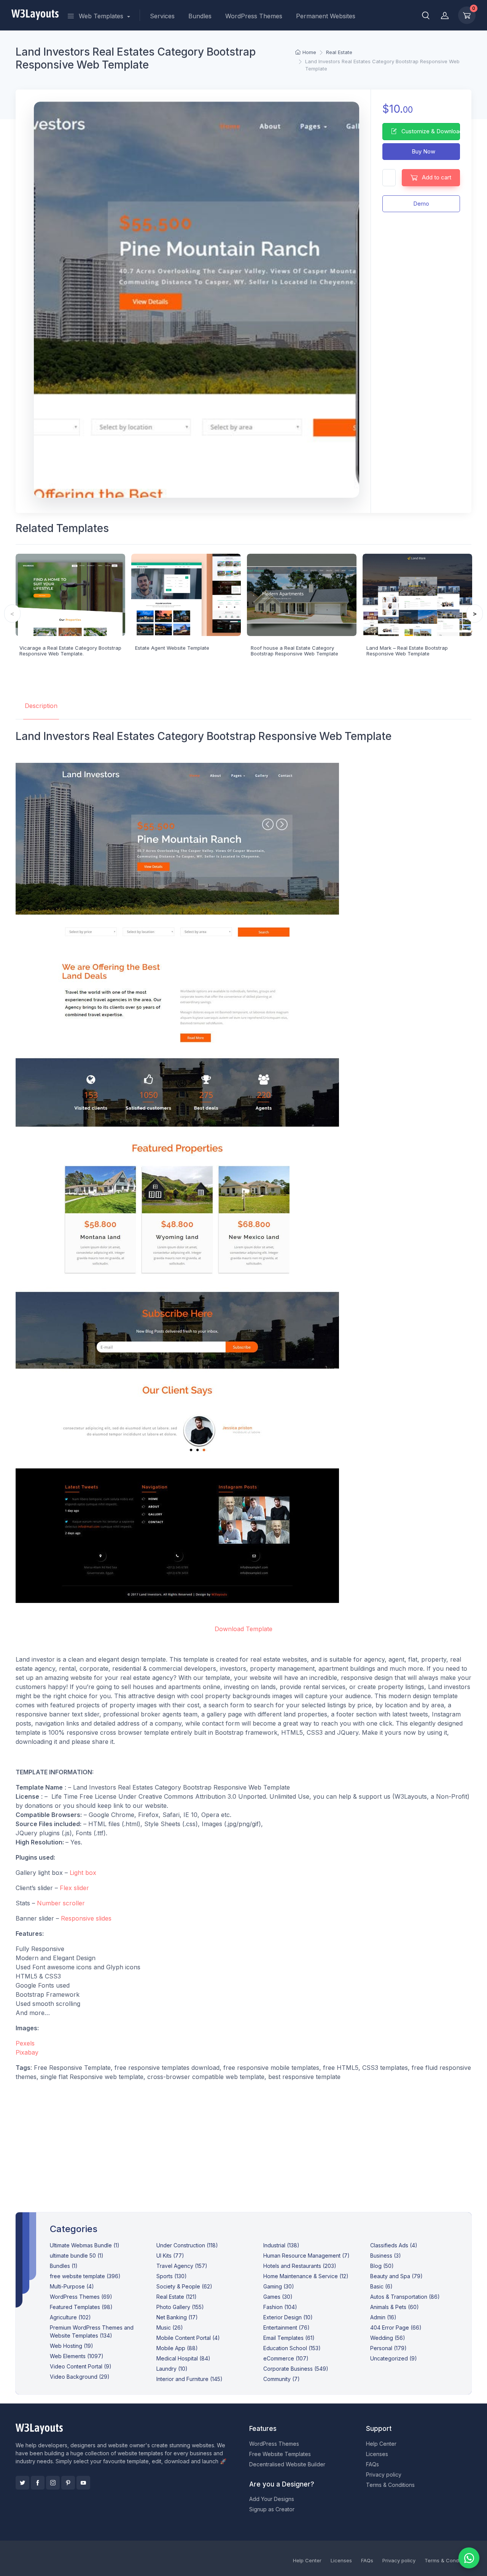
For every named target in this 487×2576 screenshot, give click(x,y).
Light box (83, 1873)
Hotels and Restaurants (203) (300, 2266)
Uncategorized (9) (394, 2358)
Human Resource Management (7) (306, 2256)
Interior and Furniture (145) (189, 2379)
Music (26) (170, 2328)
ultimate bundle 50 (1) (77, 2256)
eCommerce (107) (286, 2358)
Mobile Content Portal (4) (188, 2338)
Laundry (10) (172, 2369)
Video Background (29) (80, 2377)
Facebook (38, 2483)
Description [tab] (41, 706)
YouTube (83, 2483)
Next (475, 614)
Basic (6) (381, 2286)
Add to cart (436, 177)
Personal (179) (388, 2348)
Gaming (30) (279, 2286)
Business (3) (386, 2256)
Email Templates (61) (289, 2338)
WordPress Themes (254, 16)
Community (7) (282, 2379)
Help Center (381, 2444)
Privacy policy (384, 2475)
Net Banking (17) (177, 2317)
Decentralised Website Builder (287, 2464)
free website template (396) (85, 2276)
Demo (421, 204)
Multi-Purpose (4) (72, 2286)
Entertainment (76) (286, 2328)
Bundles (200, 16)
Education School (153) (292, 2348)
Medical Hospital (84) (183, 2358)
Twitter (22, 2483)
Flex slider (74, 1888)
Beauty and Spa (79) (396, 2276)
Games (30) (278, 2297)
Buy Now (423, 151)
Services (162, 16)
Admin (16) (383, 2317)
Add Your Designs (272, 2499)
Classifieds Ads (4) (394, 2245)
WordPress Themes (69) (81, 2297)
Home (309, 52)
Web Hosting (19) (72, 2346)
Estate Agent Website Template (172, 648)
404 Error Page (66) (396, 2328)
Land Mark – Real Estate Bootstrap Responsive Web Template (407, 651)
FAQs (372, 2464)
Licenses (377, 2454)
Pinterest (68, 2483)
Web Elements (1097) (77, 2356)
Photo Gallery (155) (180, 2307)
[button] (426, 15)
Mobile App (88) (177, 2348)
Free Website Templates (280, 2454)
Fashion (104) (280, 2307)
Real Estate (339, 52)
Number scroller (61, 1903)
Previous (12, 614)
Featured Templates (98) (81, 2307)
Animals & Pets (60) (395, 2307)
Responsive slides (86, 1918)
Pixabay (27, 2052)
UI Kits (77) (170, 2256)
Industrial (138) (281, 2245)
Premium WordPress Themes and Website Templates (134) (92, 2332)
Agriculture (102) (70, 2317)
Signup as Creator (272, 2509)
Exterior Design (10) (288, 2317)
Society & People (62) (184, 2286)
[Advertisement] (244, 2141)
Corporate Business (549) (296, 2369)
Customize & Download (430, 131)
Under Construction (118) (187, 2245)
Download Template (243, 1629)
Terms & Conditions (390, 2485)
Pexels (25, 2043)
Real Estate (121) (177, 2297)
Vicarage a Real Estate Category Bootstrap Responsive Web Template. (70, 651)
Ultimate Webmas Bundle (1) (85, 2245)
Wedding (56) (388, 2338)
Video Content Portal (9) (81, 2366)
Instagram (53, 2483)
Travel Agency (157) (182, 2266)
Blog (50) (382, 2266)
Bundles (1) (64, 2266)
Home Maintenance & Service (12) (306, 2276)
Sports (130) (172, 2276)
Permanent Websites (326, 16)
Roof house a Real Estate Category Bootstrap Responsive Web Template (294, 651)
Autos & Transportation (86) (405, 2297)
